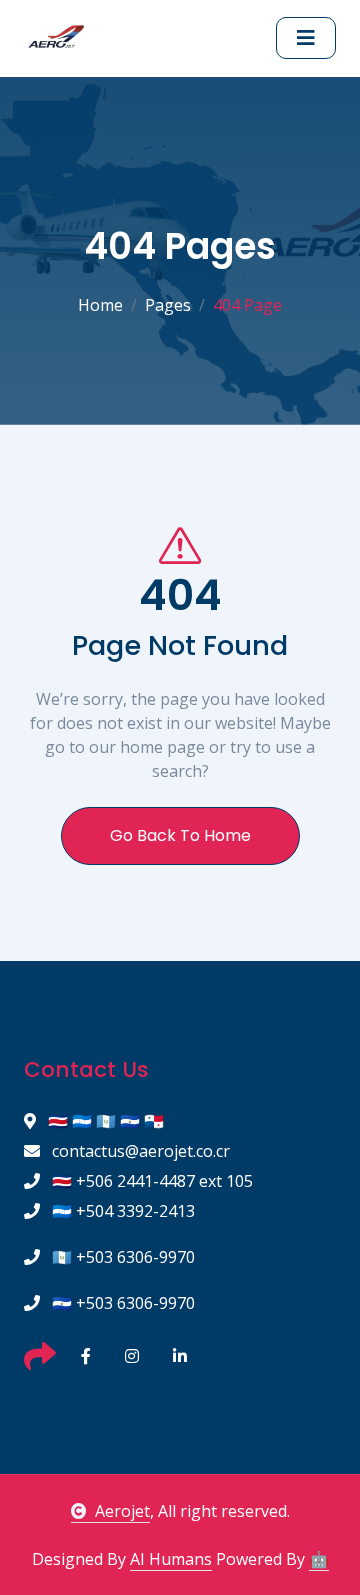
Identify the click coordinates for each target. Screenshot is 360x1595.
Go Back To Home (180, 835)
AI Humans (171, 1559)
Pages (168, 305)
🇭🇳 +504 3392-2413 (121, 1211)
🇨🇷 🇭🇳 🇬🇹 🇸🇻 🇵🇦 (104, 1121)
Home (100, 305)
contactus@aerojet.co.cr (139, 1151)
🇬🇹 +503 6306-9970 (121, 1257)
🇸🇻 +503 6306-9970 (121, 1303)
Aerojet (122, 1511)
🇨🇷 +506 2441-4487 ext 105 (150, 1181)
